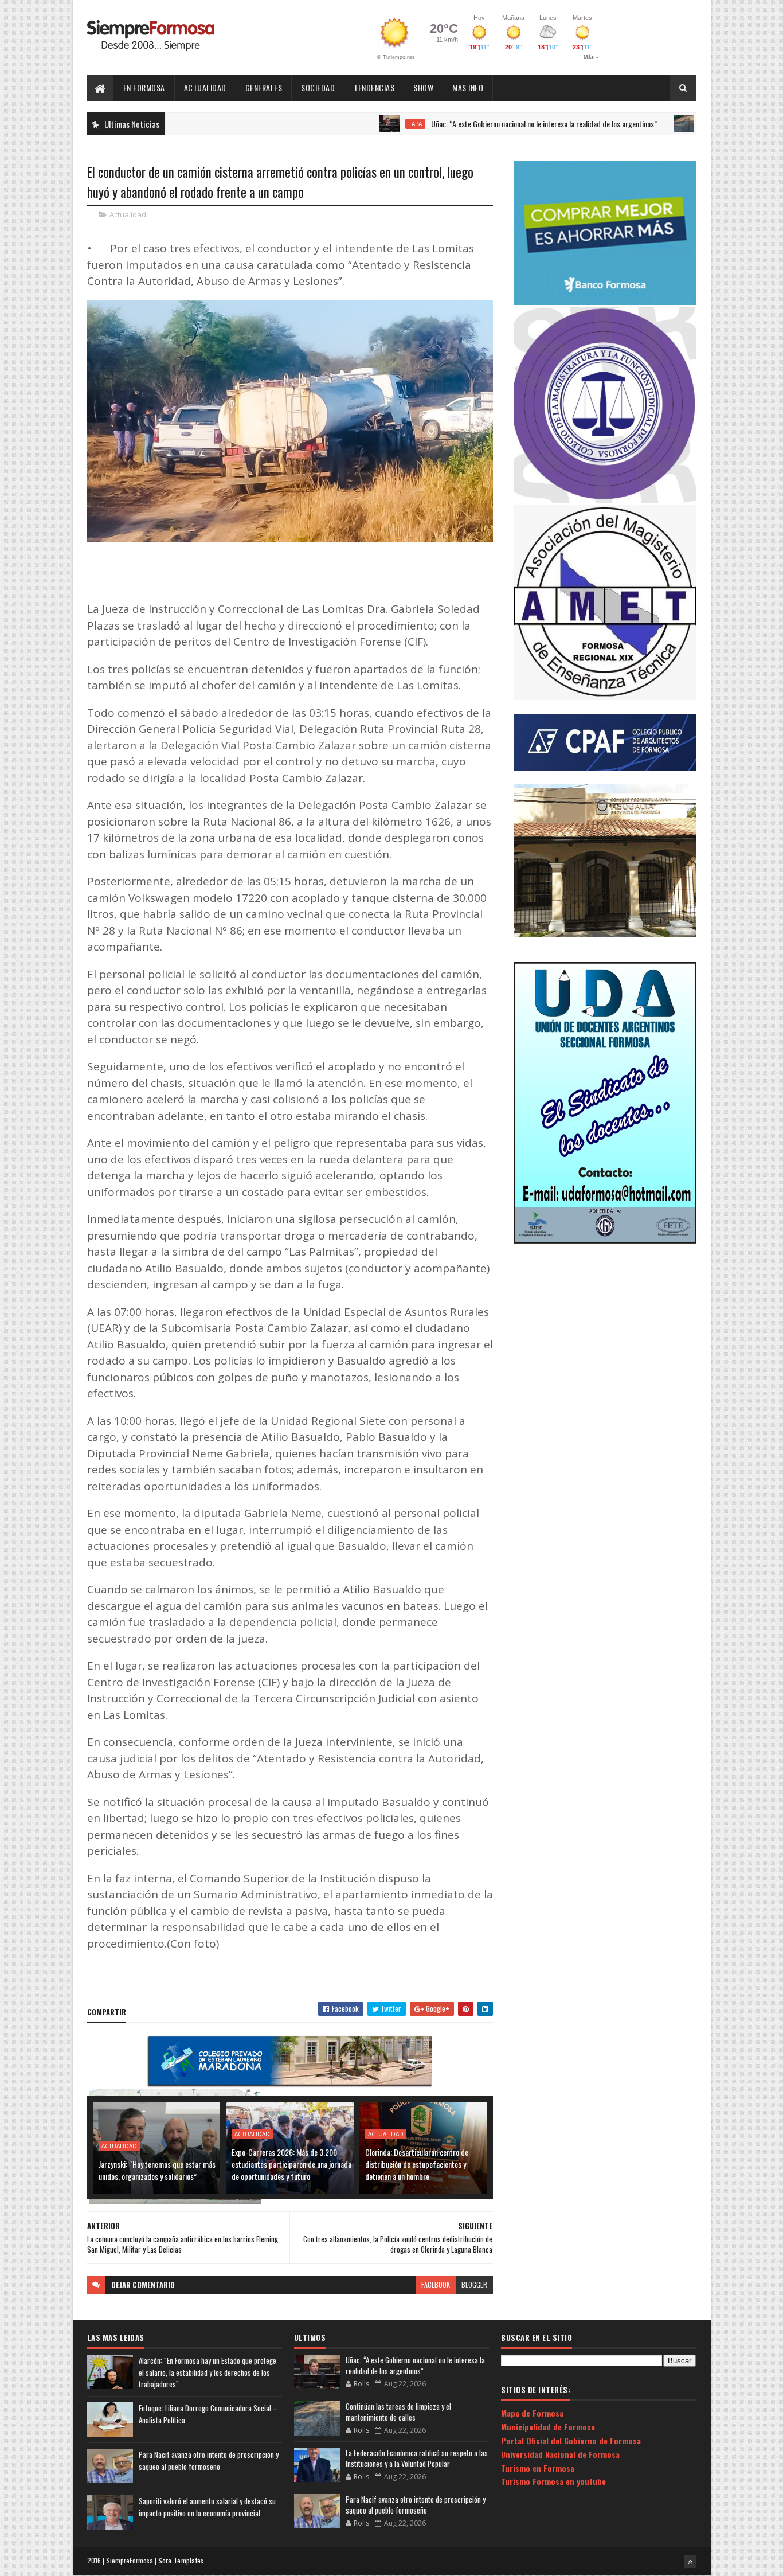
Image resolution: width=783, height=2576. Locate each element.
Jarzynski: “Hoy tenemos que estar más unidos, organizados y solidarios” (157, 2170)
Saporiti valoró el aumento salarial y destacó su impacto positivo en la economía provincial (207, 2507)
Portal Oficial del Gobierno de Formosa (571, 2440)
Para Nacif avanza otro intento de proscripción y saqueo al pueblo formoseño (209, 2460)
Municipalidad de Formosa (548, 2427)
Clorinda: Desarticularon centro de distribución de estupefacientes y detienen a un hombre (417, 2164)
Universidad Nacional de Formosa (560, 2454)
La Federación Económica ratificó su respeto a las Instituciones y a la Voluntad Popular (417, 2458)
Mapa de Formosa (532, 2413)
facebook (436, 2284)
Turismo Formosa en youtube (553, 2481)
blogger (474, 2284)
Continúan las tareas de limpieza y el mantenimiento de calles (398, 2412)
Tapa (349, 124)
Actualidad (205, 87)
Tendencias (374, 87)
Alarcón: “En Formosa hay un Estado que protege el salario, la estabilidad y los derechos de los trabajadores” (208, 2372)
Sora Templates (181, 2560)
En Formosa (144, 87)
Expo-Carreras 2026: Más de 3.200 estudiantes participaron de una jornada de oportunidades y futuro (291, 2164)
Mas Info (468, 87)
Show (423, 87)
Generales (264, 87)
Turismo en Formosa (538, 2468)
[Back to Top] (690, 2562)
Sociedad (318, 87)
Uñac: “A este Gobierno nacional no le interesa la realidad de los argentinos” (478, 124)
